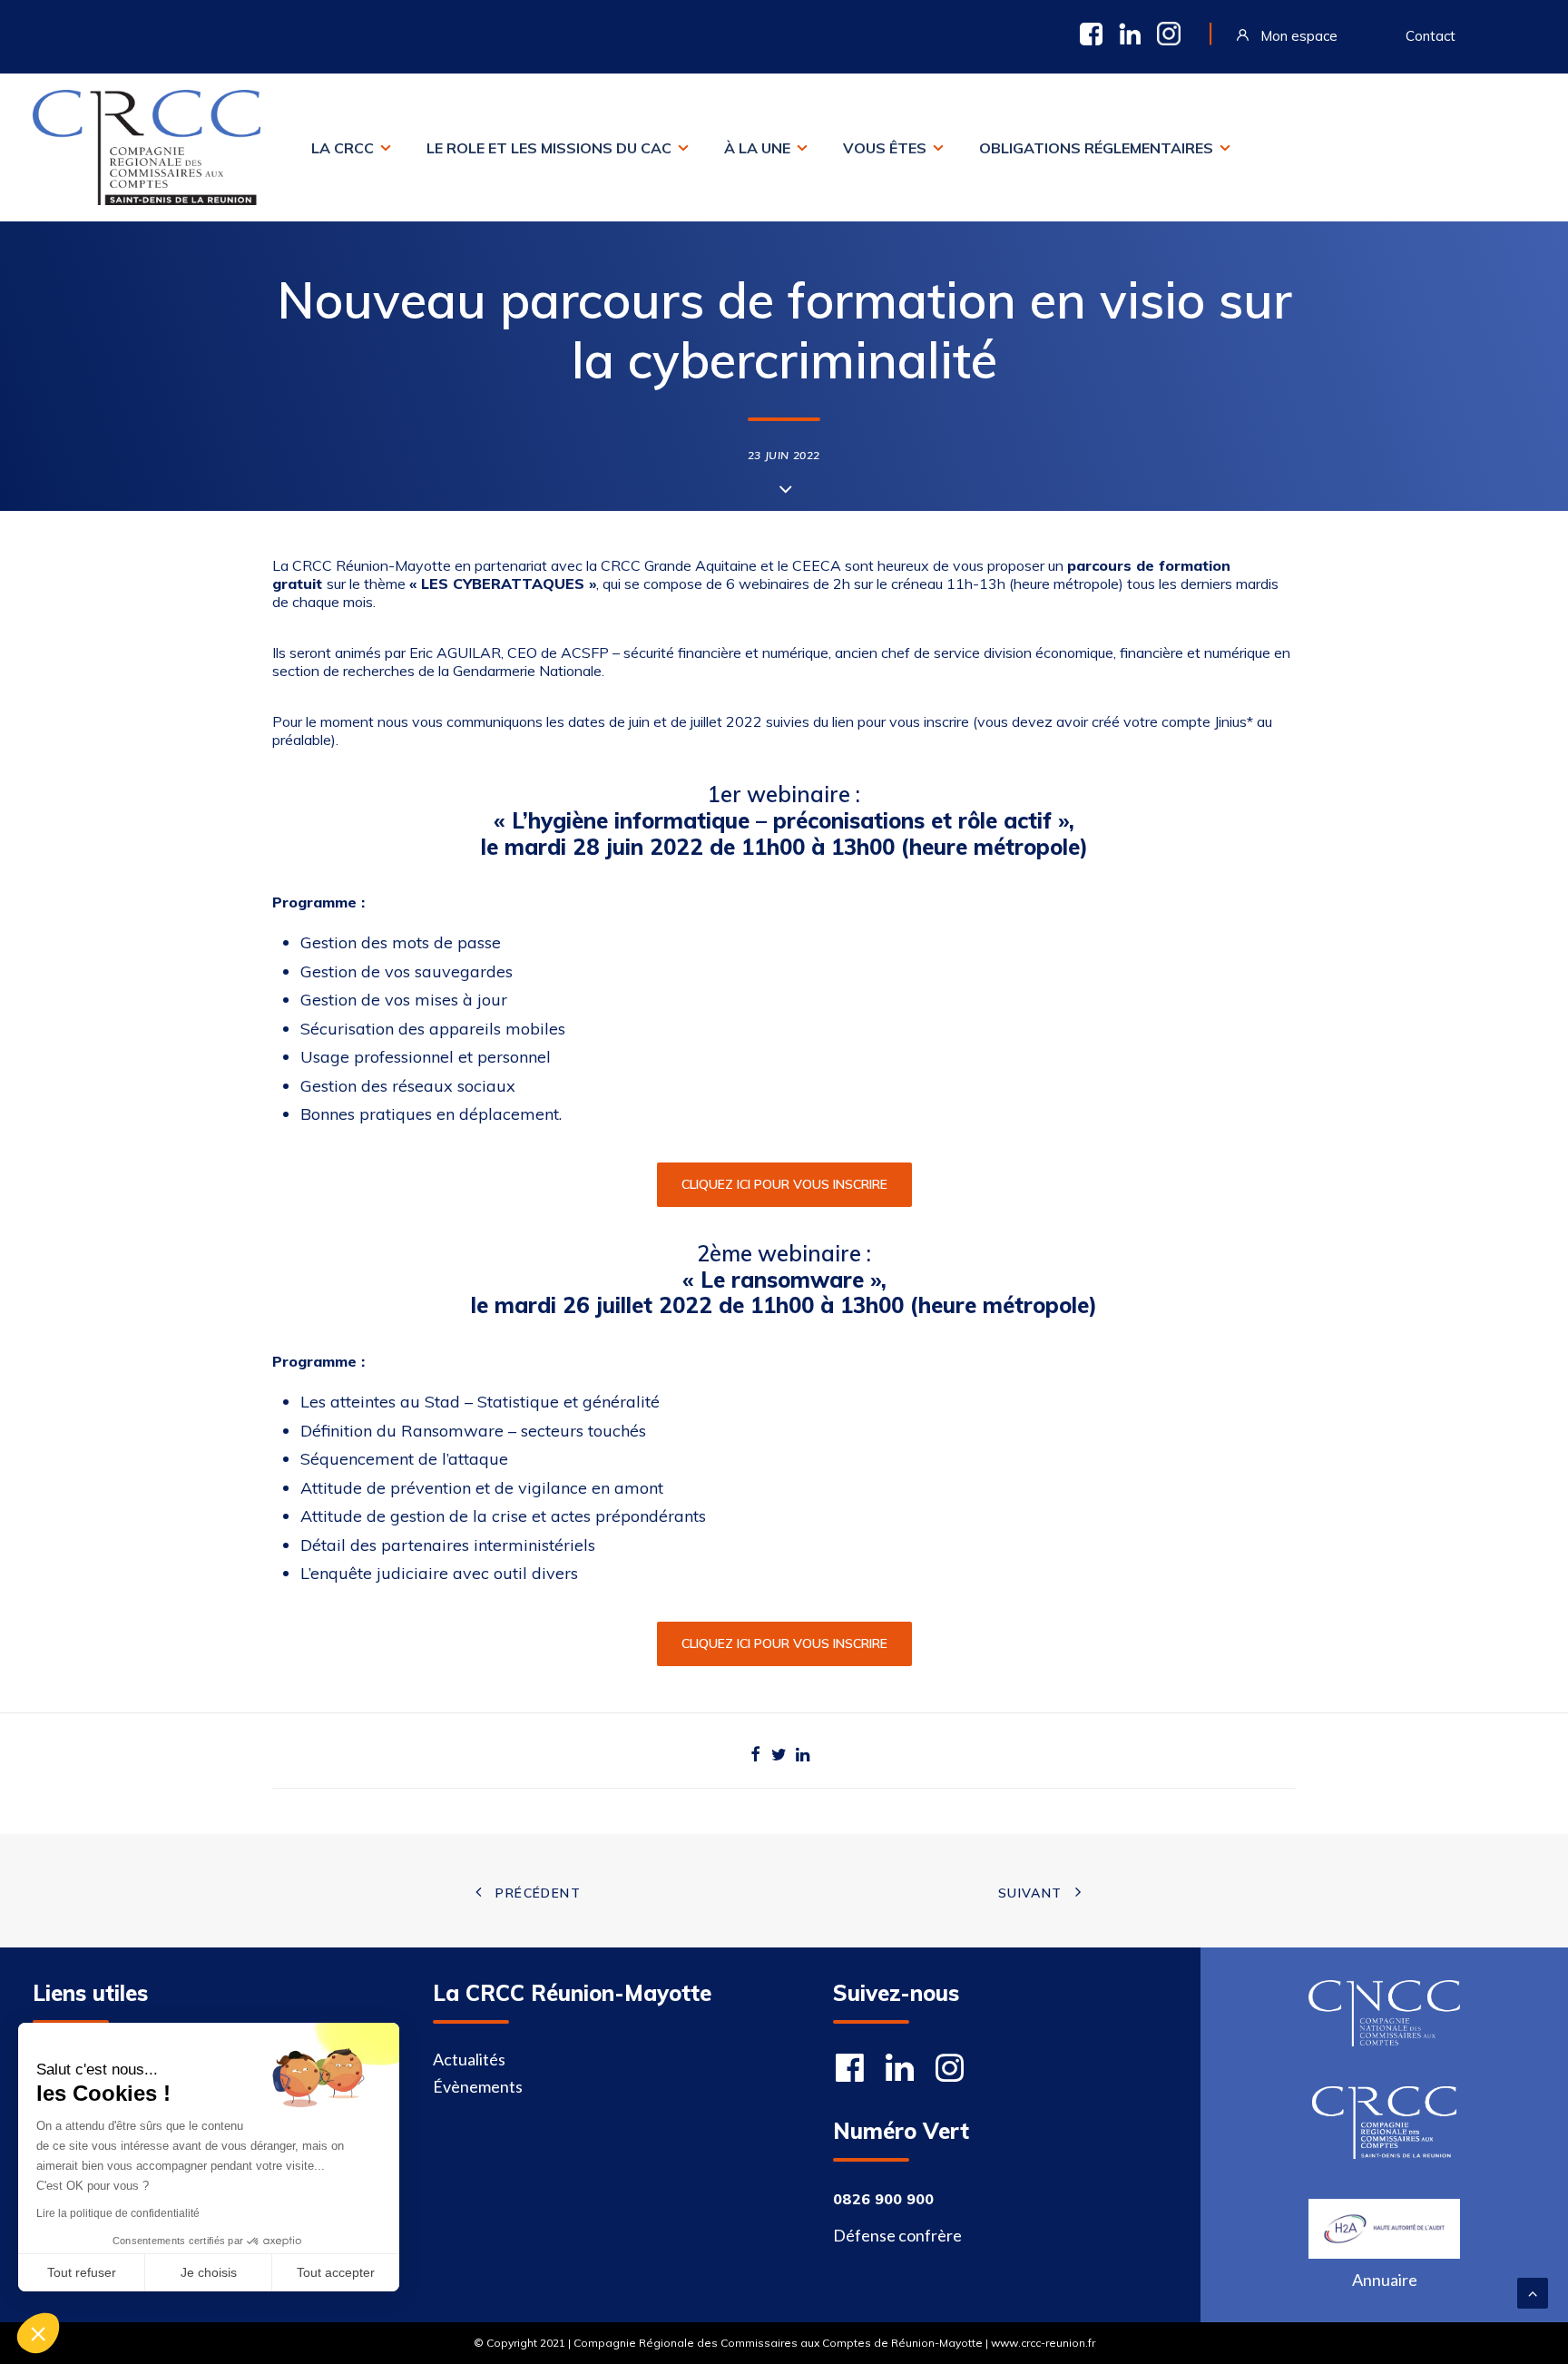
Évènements (478, 2086)
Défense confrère (897, 2235)
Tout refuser (82, 2272)
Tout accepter (336, 2272)
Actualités (469, 2059)
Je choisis (209, 2272)
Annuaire (1385, 2280)
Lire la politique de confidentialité (118, 2213)
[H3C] (1384, 2229)
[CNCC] (1384, 2013)
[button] (38, 2333)
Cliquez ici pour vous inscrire (784, 1184)
